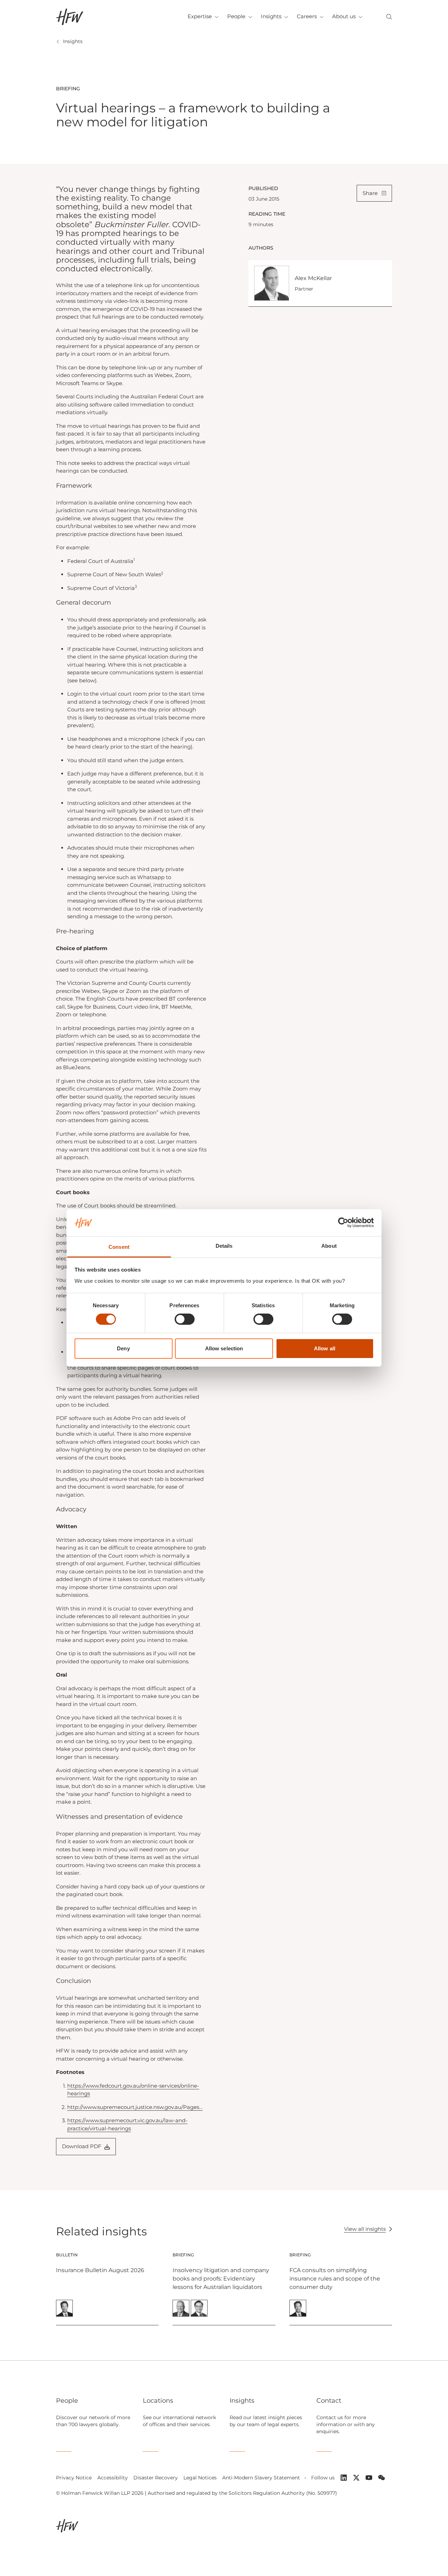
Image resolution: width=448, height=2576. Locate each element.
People (236, 16)
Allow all (325, 1348)
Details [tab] (224, 1246)
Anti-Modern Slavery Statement (261, 2478)
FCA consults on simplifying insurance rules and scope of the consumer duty (335, 2279)
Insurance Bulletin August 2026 (100, 2270)
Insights (271, 16)
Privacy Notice (74, 2478)
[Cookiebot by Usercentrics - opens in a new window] (343, 1223)
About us (344, 16)
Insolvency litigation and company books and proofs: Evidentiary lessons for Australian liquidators (221, 2279)
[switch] (185, 1319)
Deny (123, 1348)
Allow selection (224, 1348)
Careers (307, 16)
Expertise (200, 16)
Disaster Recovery (156, 2478)
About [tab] (329, 1246)
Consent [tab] (119, 1247)
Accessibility (113, 2478)
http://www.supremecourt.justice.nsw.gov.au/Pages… (135, 2107)
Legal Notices (200, 2478)
